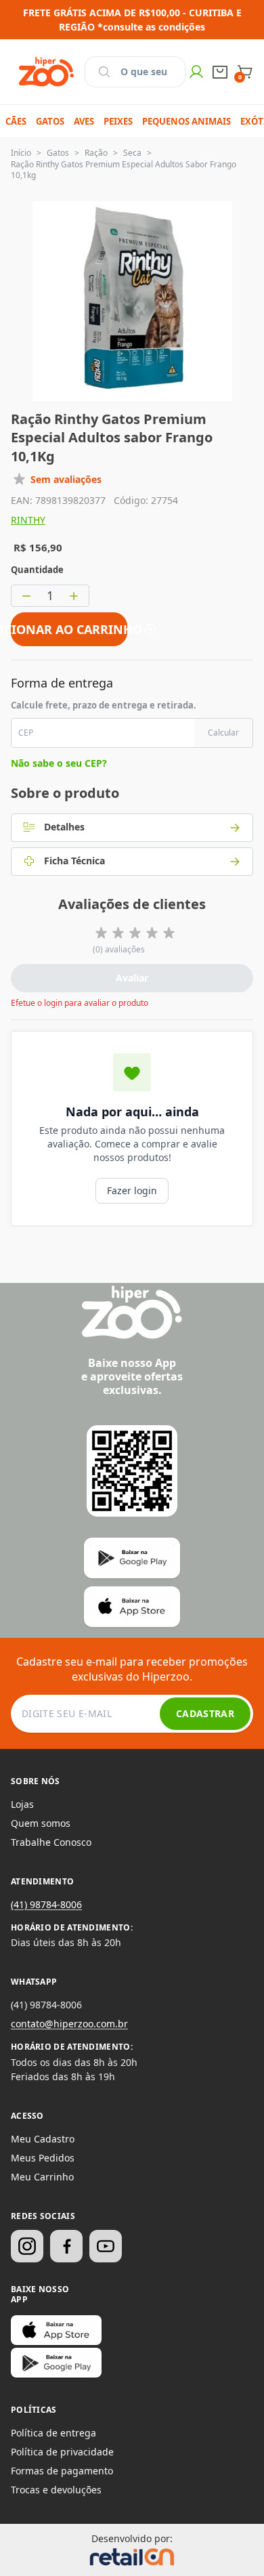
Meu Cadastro (43, 2139)
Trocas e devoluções (56, 2490)
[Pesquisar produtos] (104, 72)
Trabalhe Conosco (51, 1842)
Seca (132, 153)
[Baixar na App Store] (56, 2330)
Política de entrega (53, 2433)
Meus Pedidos (43, 2158)
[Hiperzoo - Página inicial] (46, 72)
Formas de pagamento (62, 2471)
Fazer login (132, 1190)
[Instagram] (27, 2246)
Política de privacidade (62, 2452)
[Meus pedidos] (220, 72)
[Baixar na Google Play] (56, 2363)
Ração (96, 153)
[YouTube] (106, 2246)
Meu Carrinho (42, 2177)
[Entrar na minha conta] (196, 72)
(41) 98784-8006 (46, 1904)
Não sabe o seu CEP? (59, 763)
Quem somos (41, 1823)
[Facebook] (66, 2246)
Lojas (22, 1804)
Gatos (58, 153)
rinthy (28, 520)
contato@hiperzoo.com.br (69, 2024)
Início (21, 153)
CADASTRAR (205, 1713)
